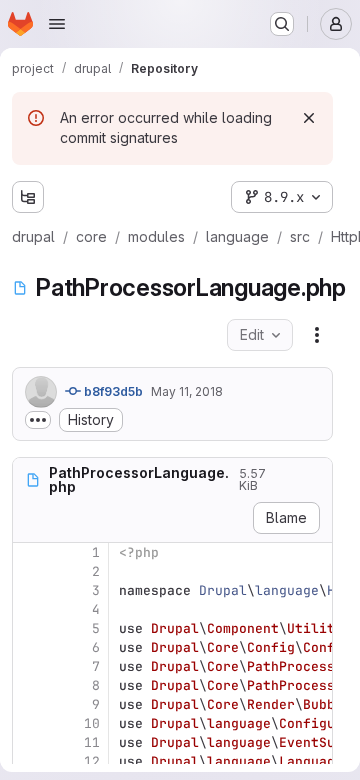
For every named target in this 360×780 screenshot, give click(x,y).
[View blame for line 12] (30, 761)
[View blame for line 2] (30, 571)
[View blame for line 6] (30, 647)
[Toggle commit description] (38, 420)
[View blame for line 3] (30, 590)
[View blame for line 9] (30, 704)
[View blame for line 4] (30, 609)
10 (92, 723)
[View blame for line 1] (30, 552)
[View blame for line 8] (30, 685)
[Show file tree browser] (28, 197)
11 (92, 742)
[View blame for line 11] (30, 742)
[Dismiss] (309, 118)
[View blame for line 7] (30, 666)
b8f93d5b (112, 391)
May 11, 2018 (187, 391)
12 (92, 761)
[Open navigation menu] (57, 24)
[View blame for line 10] (30, 723)
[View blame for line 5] (30, 628)
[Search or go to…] (282, 24)
